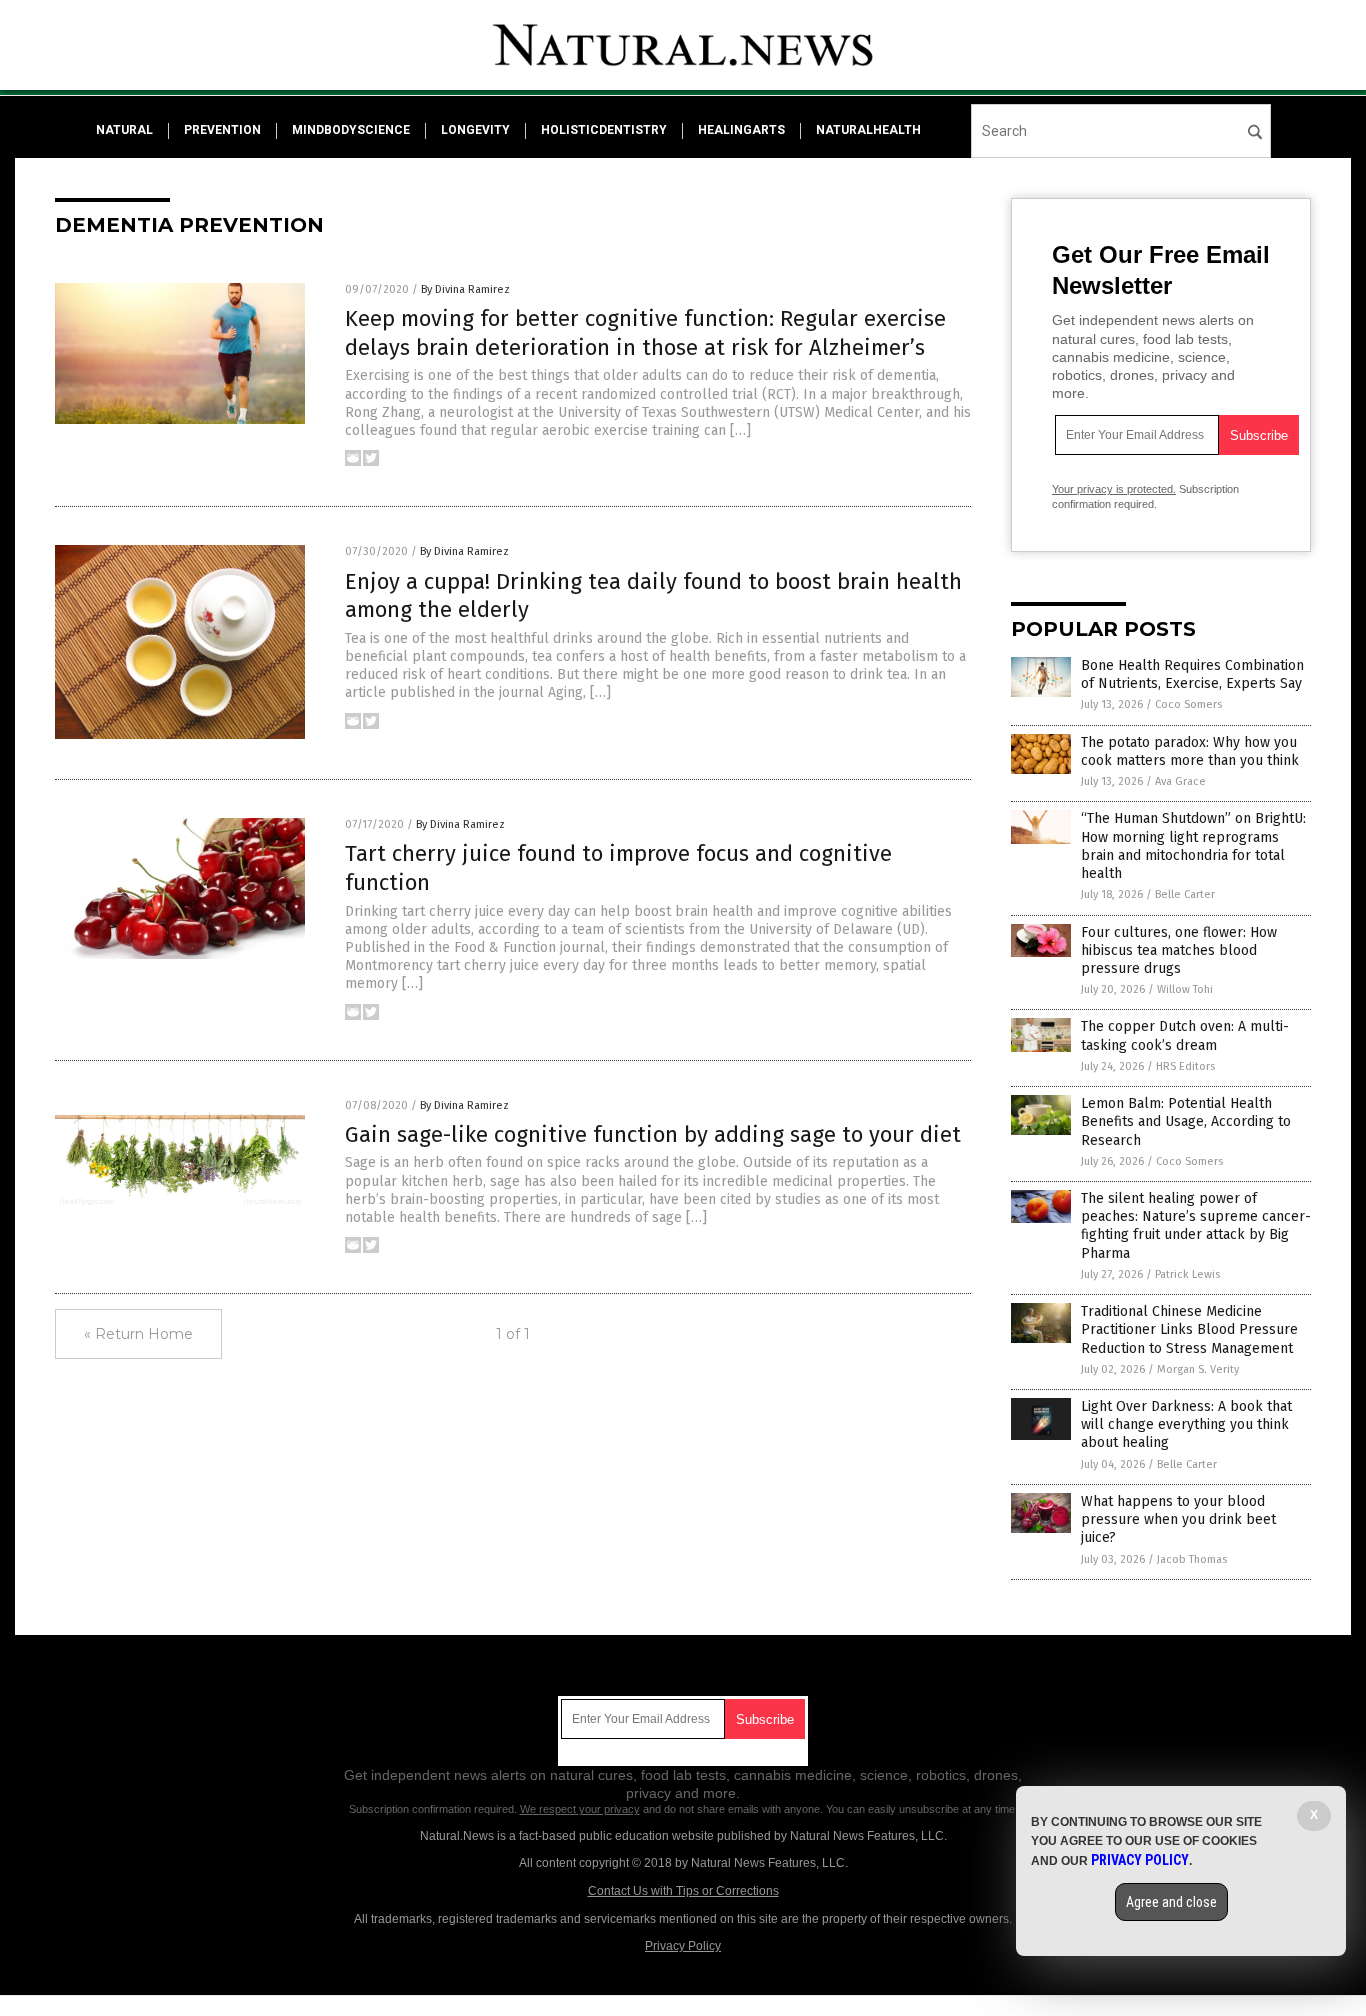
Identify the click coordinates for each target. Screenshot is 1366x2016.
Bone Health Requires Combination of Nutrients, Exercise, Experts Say (1192, 674)
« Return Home (138, 1334)
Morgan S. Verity (1198, 1369)
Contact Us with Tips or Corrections (683, 1891)
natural (124, 130)
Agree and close (1171, 1902)
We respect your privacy (580, 1809)
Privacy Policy (683, 1946)
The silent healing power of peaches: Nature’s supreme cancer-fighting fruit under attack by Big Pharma (1196, 1226)
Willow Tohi (1185, 989)
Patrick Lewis (1187, 1274)
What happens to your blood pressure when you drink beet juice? (1178, 1519)
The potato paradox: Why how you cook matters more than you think (1190, 751)
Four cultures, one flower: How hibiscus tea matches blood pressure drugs (1179, 950)
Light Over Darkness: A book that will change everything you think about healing (1186, 1424)
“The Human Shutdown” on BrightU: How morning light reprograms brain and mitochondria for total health (1193, 846)
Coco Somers (1188, 704)
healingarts (741, 130)
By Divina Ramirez (465, 289)
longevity (475, 130)
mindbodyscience (351, 130)
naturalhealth (868, 130)
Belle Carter (1185, 894)
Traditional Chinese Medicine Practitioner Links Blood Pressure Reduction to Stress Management (1189, 1329)
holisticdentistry (604, 130)
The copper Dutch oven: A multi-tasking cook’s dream (1185, 1035)
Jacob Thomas (1192, 1559)
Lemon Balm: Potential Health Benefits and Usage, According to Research (1186, 1121)
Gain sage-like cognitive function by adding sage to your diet (653, 1134)
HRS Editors (1185, 1066)
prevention (222, 130)
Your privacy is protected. (1114, 489)
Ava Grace (1180, 781)
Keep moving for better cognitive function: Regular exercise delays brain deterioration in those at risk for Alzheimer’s (645, 333)
